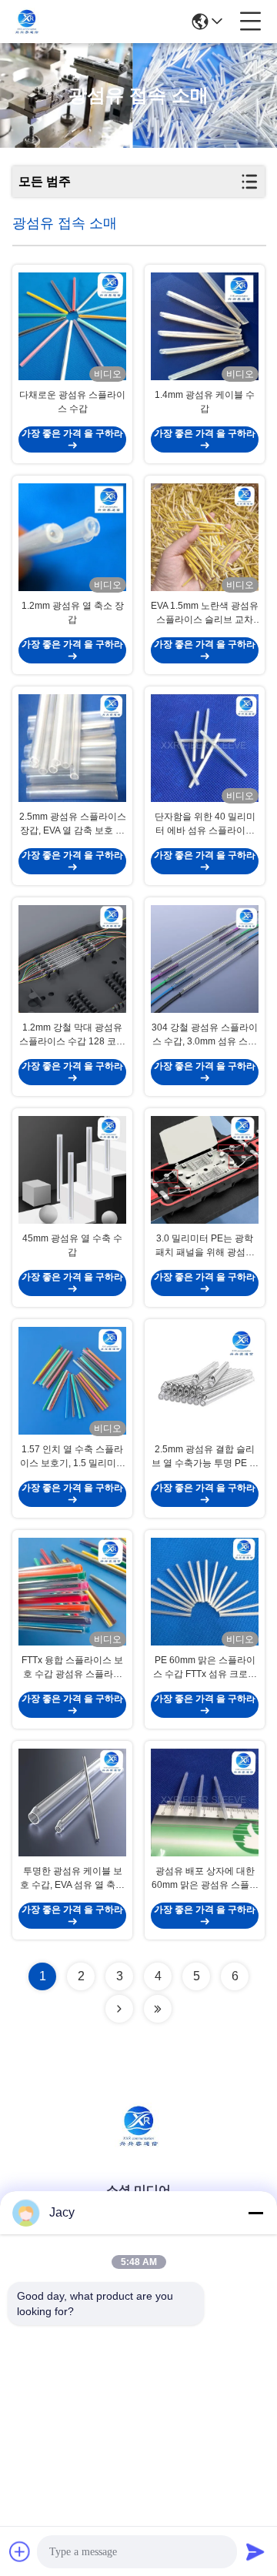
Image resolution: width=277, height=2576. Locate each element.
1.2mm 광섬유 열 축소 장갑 (73, 613)
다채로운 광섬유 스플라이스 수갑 (72, 402)
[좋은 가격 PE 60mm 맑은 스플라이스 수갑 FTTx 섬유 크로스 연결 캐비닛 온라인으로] (205, 1592)
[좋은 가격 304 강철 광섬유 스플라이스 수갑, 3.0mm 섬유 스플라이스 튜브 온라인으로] (205, 959)
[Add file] (20, 2551)
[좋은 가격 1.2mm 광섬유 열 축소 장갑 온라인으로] (72, 537)
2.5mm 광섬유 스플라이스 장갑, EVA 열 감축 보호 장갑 (73, 824)
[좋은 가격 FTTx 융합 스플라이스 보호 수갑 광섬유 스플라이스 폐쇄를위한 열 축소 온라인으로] (72, 1592)
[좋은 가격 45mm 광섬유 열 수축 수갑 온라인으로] (72, 1170)
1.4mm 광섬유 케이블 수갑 (205, 402)
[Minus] (255, 2213)
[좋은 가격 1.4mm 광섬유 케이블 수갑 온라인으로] (205, 326)
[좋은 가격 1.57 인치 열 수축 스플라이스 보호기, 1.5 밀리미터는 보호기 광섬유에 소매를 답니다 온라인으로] (72, 1381)
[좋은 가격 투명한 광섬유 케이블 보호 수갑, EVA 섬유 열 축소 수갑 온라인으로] (72, 1803)
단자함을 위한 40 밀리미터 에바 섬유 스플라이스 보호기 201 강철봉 (205, 824)
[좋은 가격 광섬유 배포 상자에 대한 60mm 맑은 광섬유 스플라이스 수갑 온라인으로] (205, 1803)
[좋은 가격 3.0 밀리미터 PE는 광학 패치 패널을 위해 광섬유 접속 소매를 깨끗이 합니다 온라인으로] (205, 1170)
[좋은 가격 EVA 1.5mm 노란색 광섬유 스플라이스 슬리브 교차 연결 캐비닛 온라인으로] (205, 537)
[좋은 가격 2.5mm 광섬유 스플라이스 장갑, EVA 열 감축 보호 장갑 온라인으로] (72, 748)
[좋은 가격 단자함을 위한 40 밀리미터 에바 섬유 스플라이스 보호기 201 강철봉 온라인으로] (205, 748)
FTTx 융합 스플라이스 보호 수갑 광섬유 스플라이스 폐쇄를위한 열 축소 (72, 1668)
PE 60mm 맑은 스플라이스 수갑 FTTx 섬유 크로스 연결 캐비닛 (205, 1668)
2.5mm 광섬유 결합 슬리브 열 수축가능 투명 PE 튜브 (205, 1457)
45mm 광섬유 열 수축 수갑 (72, 1245)
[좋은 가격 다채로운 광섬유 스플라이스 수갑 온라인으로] (72, 326)
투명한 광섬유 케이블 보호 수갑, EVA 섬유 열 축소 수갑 (72, 1879)
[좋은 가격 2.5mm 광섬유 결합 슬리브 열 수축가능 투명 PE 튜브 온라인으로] (205, 1381)
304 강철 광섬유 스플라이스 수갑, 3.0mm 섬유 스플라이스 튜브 (205, 1035)
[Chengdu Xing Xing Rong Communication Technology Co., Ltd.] (27, 22)
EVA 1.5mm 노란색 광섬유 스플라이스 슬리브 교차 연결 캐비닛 (205, 613)
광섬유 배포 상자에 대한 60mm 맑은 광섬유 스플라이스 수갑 (205, 1879)
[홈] (138, 2145)
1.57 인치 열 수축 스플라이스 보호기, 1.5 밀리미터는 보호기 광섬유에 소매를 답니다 (73, 1457)
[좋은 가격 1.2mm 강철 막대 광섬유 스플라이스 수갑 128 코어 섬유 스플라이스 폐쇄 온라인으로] (72, 959)
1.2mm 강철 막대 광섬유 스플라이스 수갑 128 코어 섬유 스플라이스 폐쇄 (72, 1035)
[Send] (255, 2551)
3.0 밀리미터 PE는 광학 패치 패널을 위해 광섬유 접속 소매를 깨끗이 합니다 (205, 1246)
